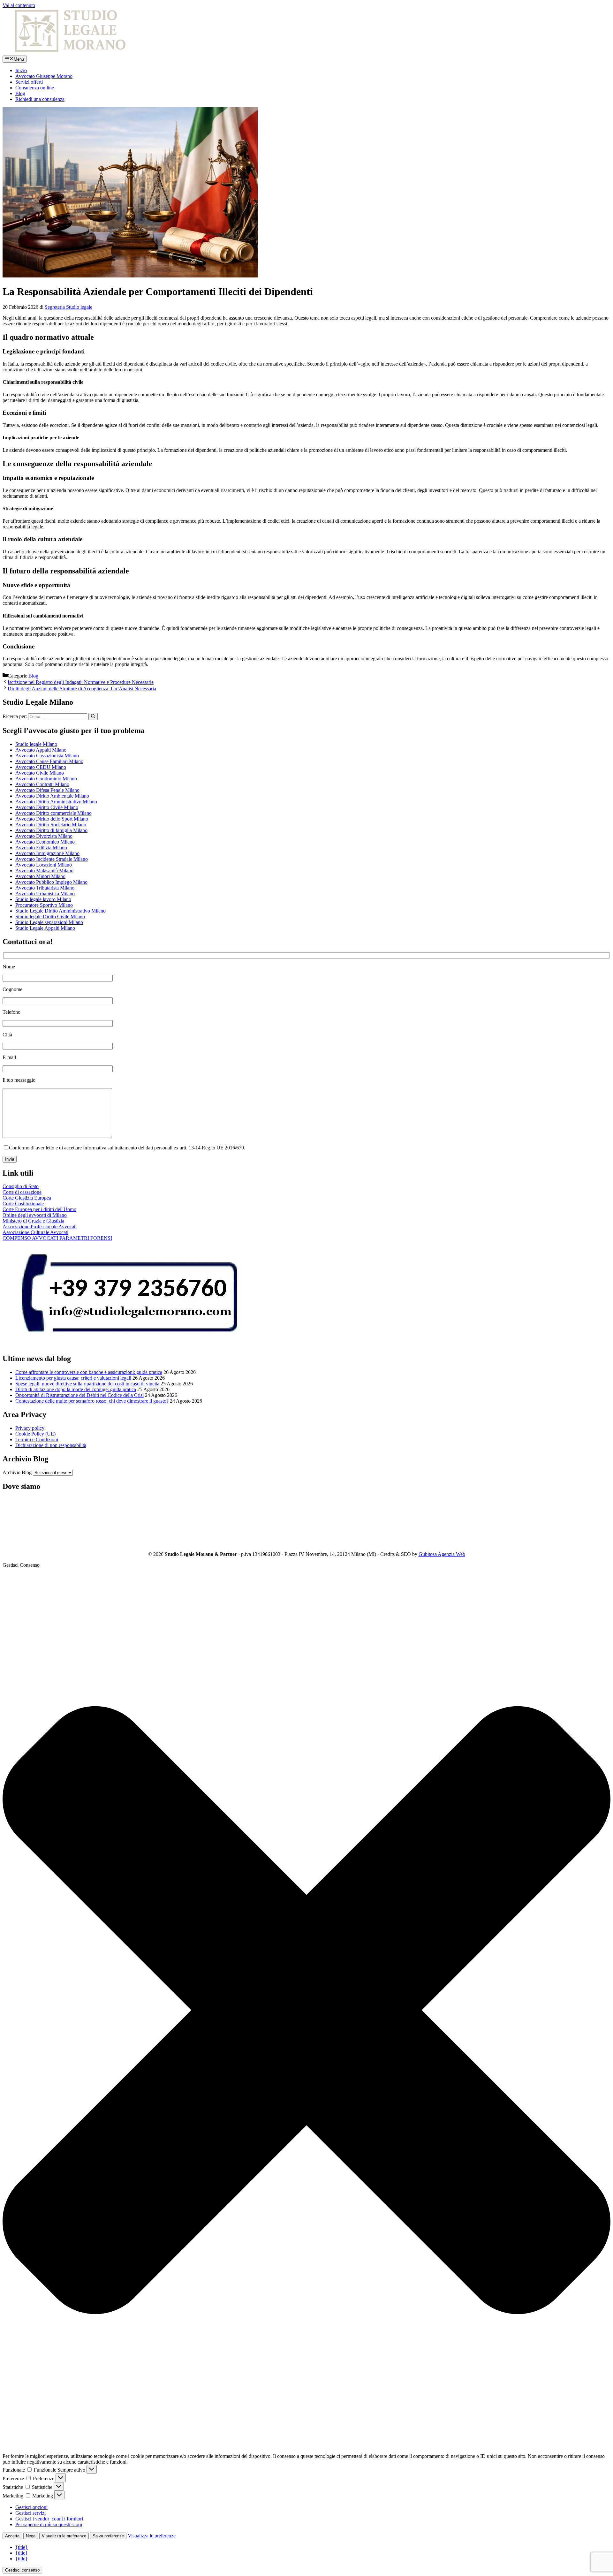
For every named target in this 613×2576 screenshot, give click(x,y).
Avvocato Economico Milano (45, 842)
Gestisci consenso (22, 2570)
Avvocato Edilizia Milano (41, 848)
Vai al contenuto (19, 5)
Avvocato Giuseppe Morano (44, 76)
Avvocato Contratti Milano (42, 784)
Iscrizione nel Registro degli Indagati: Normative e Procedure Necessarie (81, 682)
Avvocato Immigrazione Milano (47, 853)
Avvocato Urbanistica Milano (45, 894)
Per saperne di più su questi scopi (49, 2524)
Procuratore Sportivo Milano (44, 905)
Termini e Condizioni (37, 1440)
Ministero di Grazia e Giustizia (33, 1221)
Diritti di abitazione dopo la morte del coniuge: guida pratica (76, 1389)
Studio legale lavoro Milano (43, 899)
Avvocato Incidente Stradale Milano (52, 859)
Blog (20, 93)
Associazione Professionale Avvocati (40, 1227)
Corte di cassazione (22, 1192)
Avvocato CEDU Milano (41, 767)
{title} (22, 2547)
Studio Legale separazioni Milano (49, 922)
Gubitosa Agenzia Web (442, 1554)
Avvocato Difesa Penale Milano (47, 790)
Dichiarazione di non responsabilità (51, 1445)
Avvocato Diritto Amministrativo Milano (56, 802)
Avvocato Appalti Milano (41, 750)
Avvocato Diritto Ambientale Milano (52, 796)
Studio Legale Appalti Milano (45, 928)
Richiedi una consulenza (40, 99)
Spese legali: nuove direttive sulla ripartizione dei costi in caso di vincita (87, 1384)
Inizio (21, 70)
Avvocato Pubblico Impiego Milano (51, 882)
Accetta (12, 2536)
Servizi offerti (29, 82)
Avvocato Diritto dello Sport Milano (52, 819)
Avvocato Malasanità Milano (44, 871)
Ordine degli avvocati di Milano (35, 1215)
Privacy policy (30, 1428)
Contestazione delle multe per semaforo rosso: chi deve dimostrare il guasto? (92, 1401)
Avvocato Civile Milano (40, 773)
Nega (31, 2536)
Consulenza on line (35, 88)
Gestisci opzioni (31, 2507)
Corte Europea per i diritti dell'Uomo (39, 1209)
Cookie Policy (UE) (35, 1434)
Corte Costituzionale (23, 1204)
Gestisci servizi (30, 2513)
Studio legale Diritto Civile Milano (50, 917)
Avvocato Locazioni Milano (44, 865)
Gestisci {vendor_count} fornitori (49, 2519)
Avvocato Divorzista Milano (44, 836)
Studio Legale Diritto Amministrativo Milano (61, 911)
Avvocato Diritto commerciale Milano (53, 813)
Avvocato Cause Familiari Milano (49, 761)
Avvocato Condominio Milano (46, 779)
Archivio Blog (17, 1472)
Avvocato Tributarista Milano (45, 888)
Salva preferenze (108, 2536)
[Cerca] (93, 716)
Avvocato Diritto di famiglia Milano (51, 830)
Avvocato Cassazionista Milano (47, 756)
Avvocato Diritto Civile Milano (47, 807)
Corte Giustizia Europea (27, 1198)
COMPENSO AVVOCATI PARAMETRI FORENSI (57, 1238)
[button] (306, 2011)
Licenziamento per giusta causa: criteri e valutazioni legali (73, 1378)
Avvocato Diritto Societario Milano (51, 825)
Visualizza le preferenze (64, 2536)
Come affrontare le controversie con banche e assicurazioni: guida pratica (89, 1372)
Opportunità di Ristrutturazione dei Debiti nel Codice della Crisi (79, 1395)
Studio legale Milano (36, 744)
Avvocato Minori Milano (40, 876)
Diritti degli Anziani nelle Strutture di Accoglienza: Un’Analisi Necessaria (82, 689)
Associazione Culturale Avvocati (35, 1232)
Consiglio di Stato (21, 1186)
